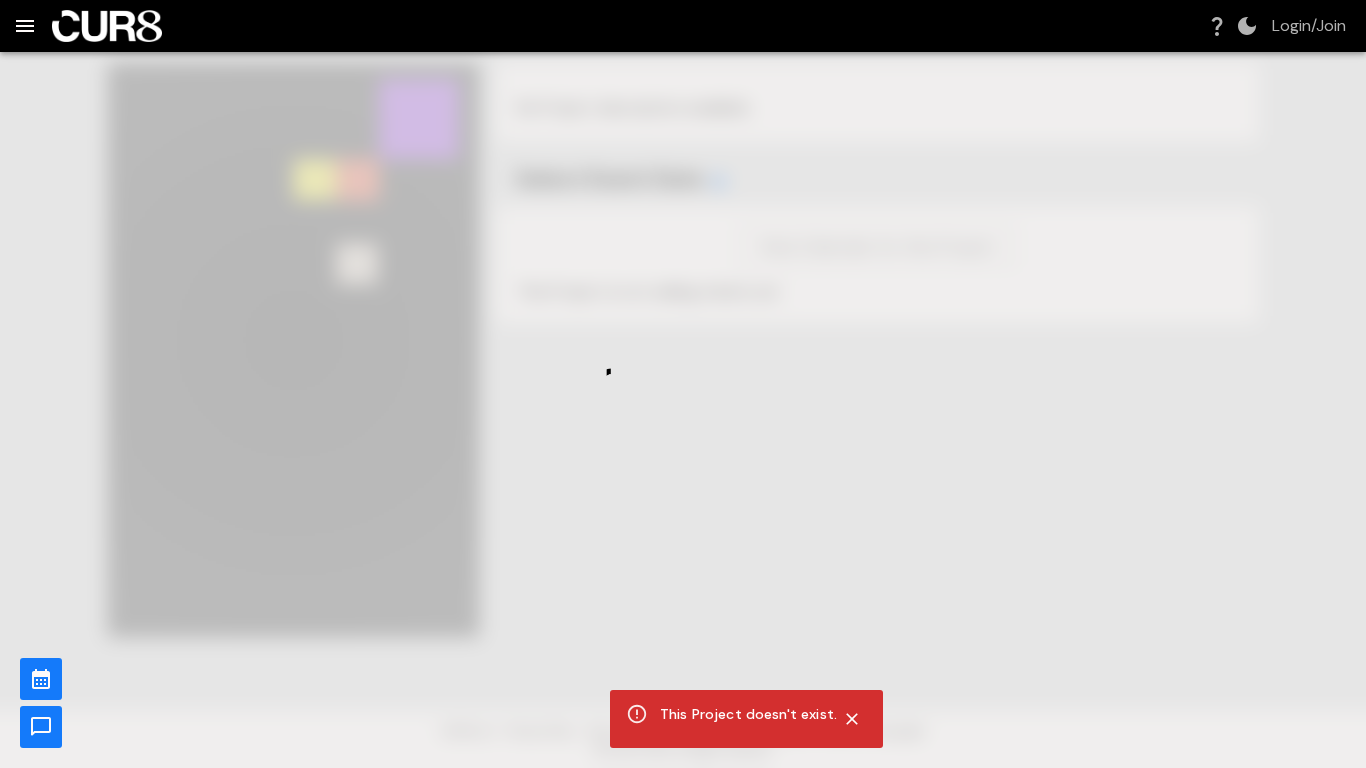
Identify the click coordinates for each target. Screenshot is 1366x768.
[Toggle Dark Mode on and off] (1247, 26)
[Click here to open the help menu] (1217, 26)
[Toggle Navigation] (25, 26)
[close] (852, 719)
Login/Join (1309, 26)
